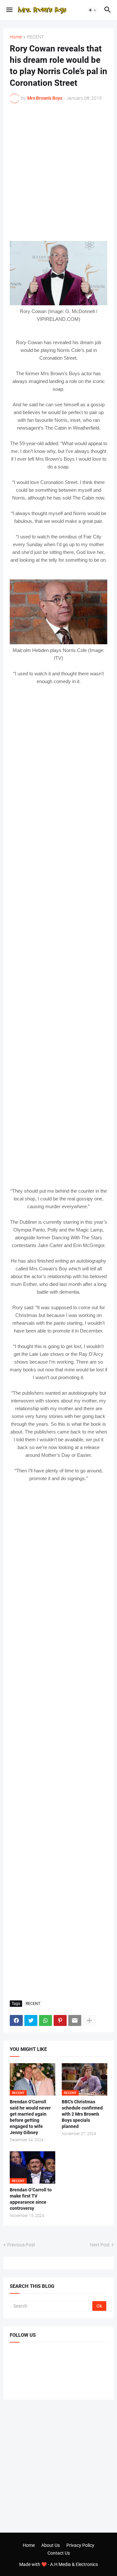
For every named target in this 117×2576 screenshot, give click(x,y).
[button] (9, 10)
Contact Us (59, 2553)
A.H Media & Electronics (74, 2564)
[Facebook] (16, 2020)
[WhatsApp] (45, 2020)
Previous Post (21, 2245)
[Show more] (89, 2020)
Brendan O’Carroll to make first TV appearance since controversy (31, 2199)
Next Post (100, 2245)
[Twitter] (31, 2020)
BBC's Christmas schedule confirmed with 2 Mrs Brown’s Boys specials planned (82, 2114)
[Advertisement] (58, 172)
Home (16, 37)
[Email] (75, 2020)
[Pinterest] (60, 2020)
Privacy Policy (80, 2545)
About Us (51, 2545)
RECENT (35, 37)
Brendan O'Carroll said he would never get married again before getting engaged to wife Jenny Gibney (30, 2117)
